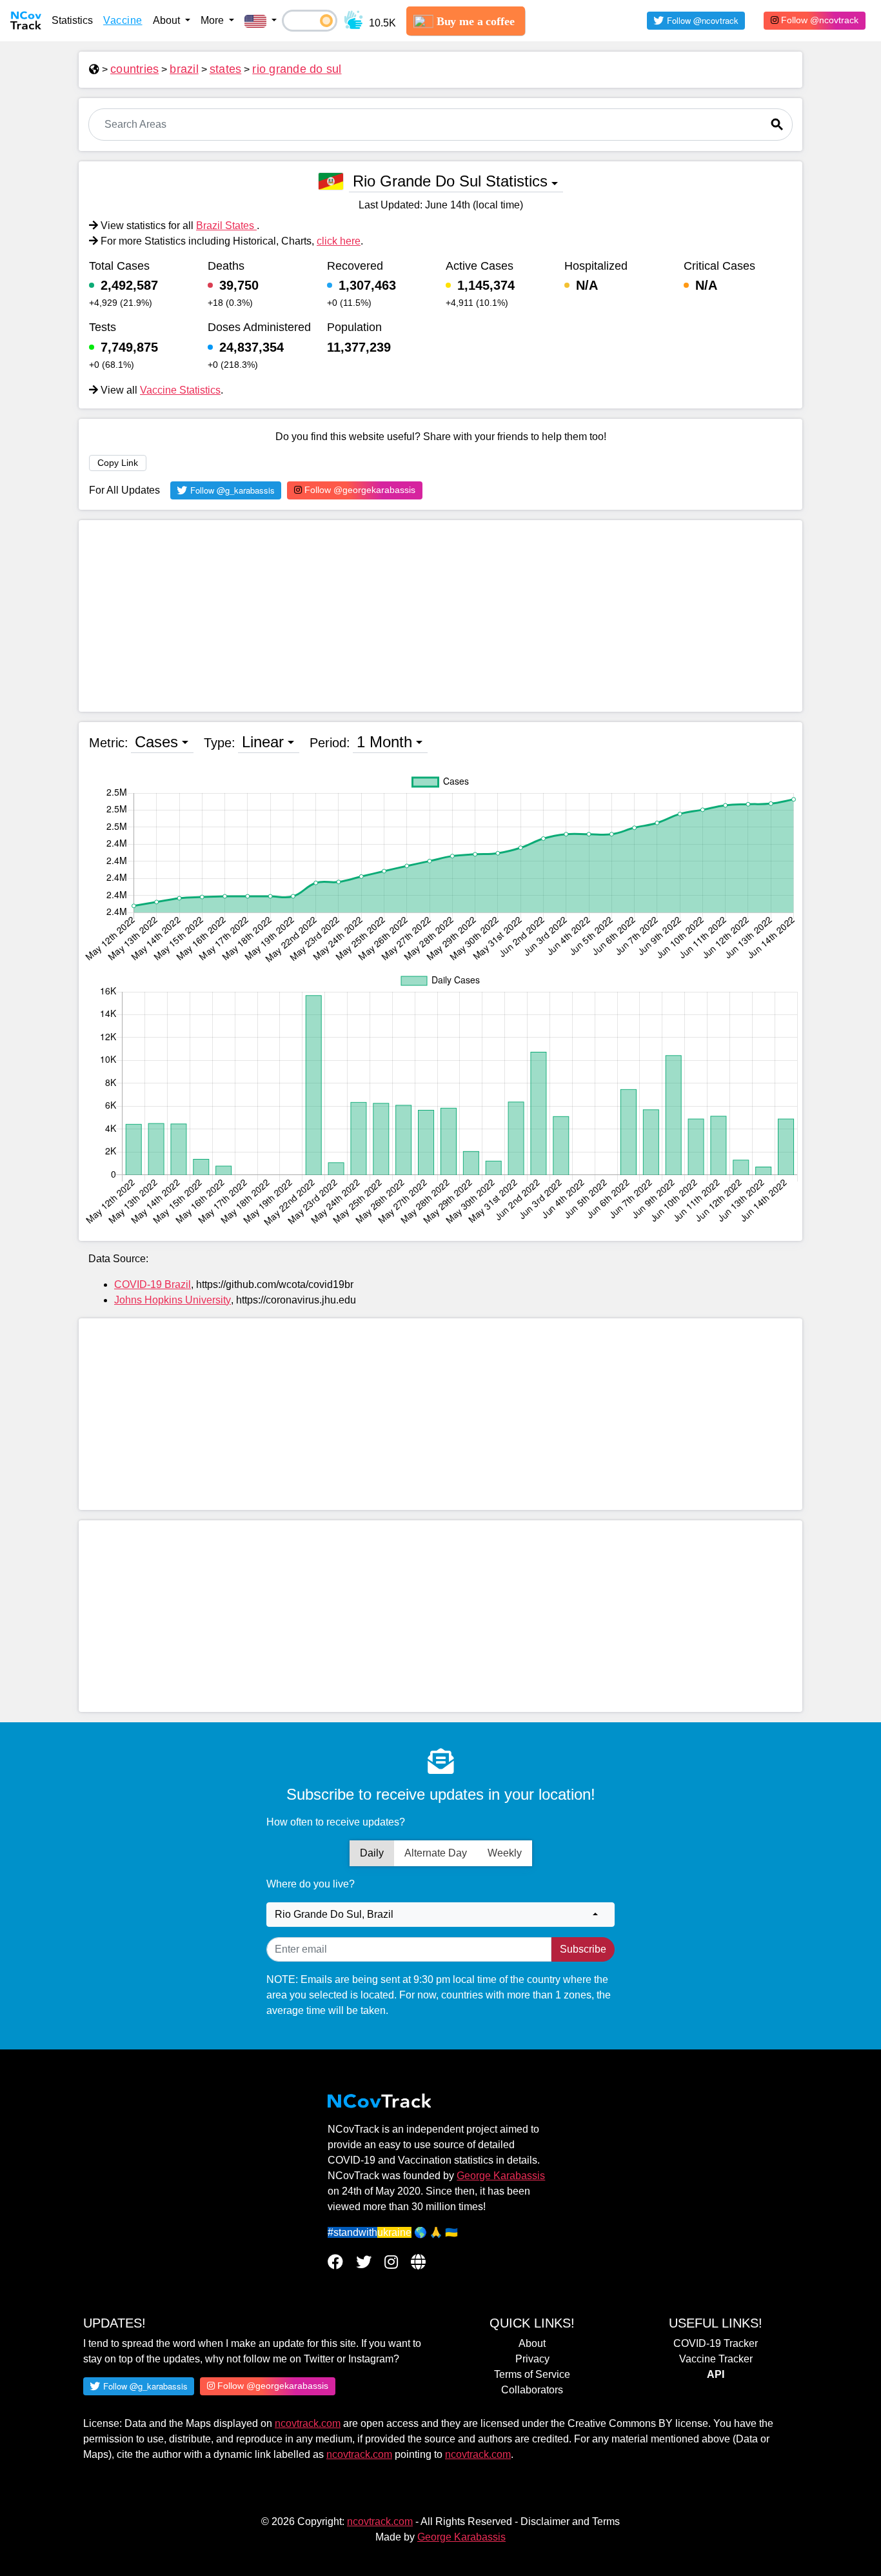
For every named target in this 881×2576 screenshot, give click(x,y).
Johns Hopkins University (173, 1300)
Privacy (532, 2359)
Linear (263, 742)
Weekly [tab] (505, 1853)
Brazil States (226, 226)
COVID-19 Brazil (153, 1284)
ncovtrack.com (308, 2423)
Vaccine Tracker (716, 2359)
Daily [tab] (372, 1853)
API (716, 2374)
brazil (184, 69)
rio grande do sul (297, 69)
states (226, 69)
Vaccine (123, 20)
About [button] (168, 20)
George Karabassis (501, 2176)
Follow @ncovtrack (818, 20)
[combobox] (440, 1915)
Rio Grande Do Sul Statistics (450, 181)
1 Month (384, 742)
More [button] (213, 20)
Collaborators (532, 2390)
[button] (261, 21)
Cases (156, 742)
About (532, 2343)
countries (134, 69)
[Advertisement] (440, 616)
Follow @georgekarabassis (359, 490)
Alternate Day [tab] (436, 1853)
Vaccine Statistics (180, 390)
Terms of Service (532, 2374)
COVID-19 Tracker (716, 2343)
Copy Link (118, 463)
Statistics (72, 20)
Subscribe (583, 1949)
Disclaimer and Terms (570, 2521)
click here (339, 241)
